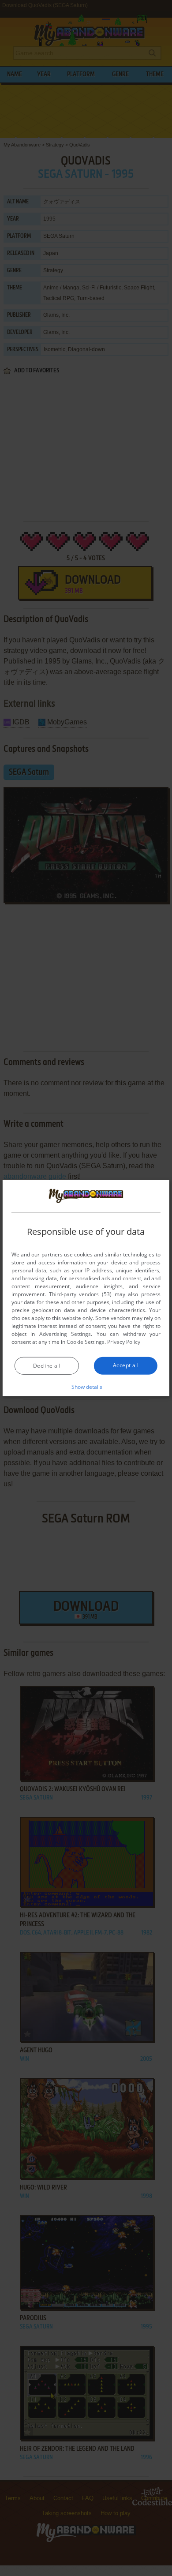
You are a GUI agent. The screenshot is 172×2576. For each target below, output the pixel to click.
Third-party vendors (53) (80, 1294)
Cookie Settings (86, 1342)
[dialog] (86, 1288)
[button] (86, 1387)
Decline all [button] (47, 1366)
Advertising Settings (65, 1334)
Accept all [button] (126, 1365)
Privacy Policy (124, 1342)
